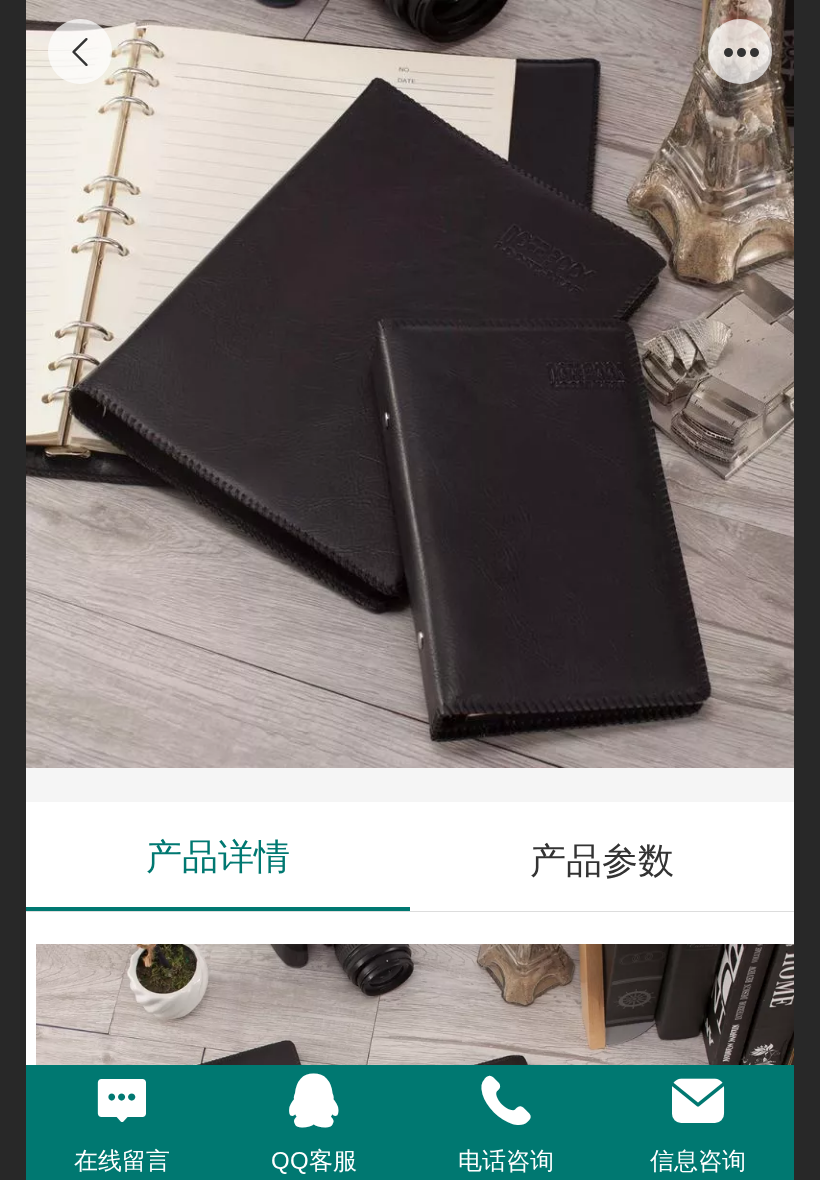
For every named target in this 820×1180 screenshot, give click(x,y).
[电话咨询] (506, 1101)
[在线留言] (122, 1101)
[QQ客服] (314, 1101)
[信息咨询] (698, 1101)
